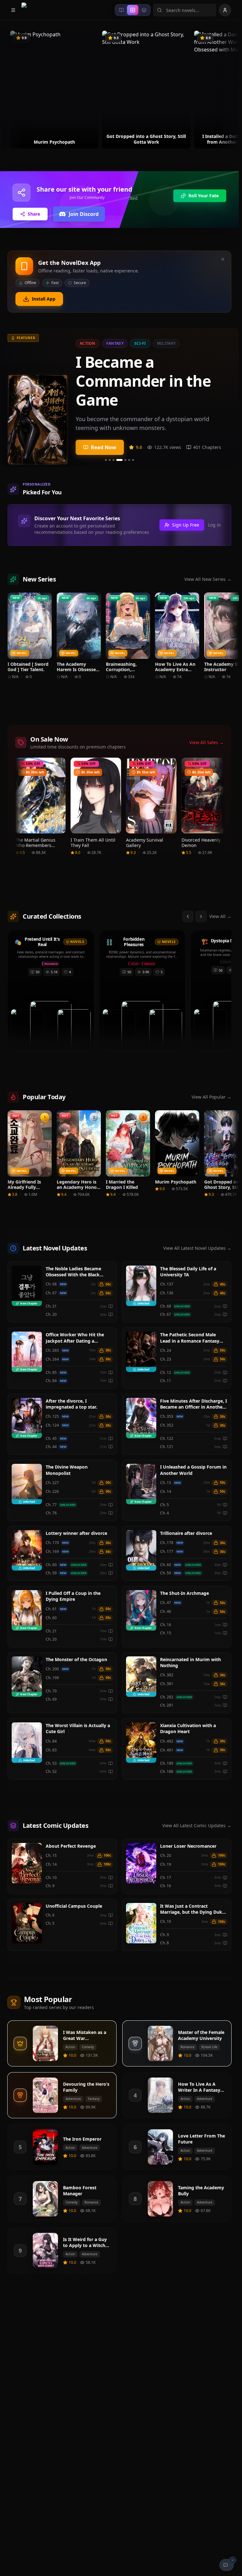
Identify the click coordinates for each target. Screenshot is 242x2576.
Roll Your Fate (204, 196)
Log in (214, 525)
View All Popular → (211, 1097)
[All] (133, 10)
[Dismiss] (223, 259)
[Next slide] (229, 397)
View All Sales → (207, 742)
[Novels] (121, 10)
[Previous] (9, 90)
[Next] (230, 90)
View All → (220, 916)
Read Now (104, 447)
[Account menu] (225, 10)
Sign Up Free (186, 525)
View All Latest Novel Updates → (197, 1248)
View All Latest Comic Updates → (197, 1825)
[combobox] (185, 10)
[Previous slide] (9, 397)
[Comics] (144, 10)
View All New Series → (208, 579)
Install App (44, 299)
